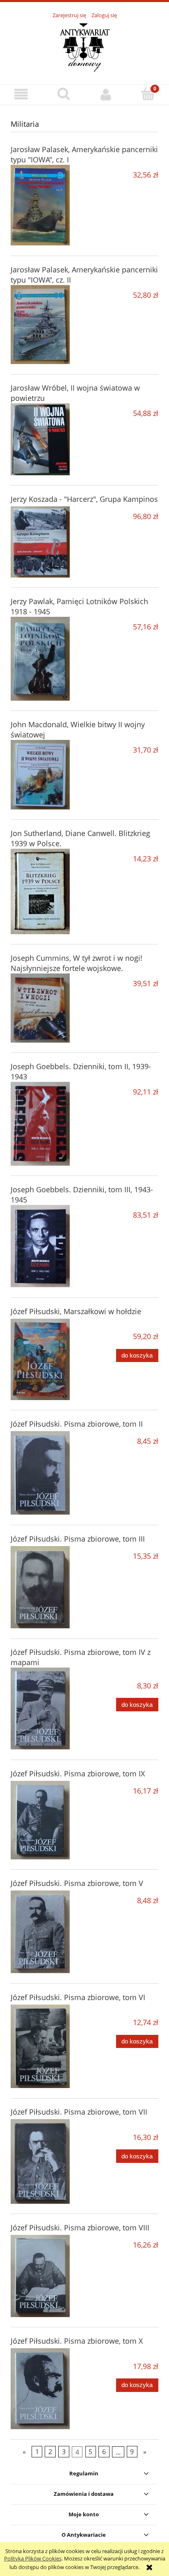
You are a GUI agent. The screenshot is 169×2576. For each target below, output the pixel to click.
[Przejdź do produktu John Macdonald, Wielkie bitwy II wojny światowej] (40, 775)
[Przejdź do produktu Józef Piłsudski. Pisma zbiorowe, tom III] (40, 1587)
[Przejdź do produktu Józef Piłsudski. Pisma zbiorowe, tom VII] (40, 2161)
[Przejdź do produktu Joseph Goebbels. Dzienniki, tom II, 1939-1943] (40, 1124)
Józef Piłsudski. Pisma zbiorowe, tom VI (78, 1997)
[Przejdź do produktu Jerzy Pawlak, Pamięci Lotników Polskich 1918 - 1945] (40, 659)
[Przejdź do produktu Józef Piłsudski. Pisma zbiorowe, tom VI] (40, 2047)
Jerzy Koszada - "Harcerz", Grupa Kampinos (84, 499)
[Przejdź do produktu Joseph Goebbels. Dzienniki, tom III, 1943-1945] (40, 1246)
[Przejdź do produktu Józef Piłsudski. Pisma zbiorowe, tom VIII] (40, 2276)
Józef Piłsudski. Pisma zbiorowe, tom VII (79, 2112)
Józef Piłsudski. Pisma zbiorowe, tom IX (78, 1774)
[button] (21, 94)
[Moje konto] (106, 94)
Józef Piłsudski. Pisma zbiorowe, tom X (77, 2341)
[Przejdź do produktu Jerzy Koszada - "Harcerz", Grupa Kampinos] (40, 542)
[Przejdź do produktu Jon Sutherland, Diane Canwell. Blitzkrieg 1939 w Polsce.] (40, 891)
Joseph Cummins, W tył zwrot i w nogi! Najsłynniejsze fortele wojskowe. (77, 963)
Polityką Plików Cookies (33, 2558)
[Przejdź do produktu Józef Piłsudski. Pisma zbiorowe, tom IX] (40, 1820)
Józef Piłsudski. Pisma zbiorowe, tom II (77, 1424)
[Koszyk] (148, 94)
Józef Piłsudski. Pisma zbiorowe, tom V (77, 1883)
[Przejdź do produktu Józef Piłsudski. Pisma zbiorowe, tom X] (40, 2389)
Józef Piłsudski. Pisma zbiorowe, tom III (78, 1539)
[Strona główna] (84, 47)
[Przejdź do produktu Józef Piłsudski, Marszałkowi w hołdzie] (40, 1359)
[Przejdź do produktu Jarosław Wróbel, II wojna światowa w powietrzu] (40, 439)
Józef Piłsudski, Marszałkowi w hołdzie (76, 1311)
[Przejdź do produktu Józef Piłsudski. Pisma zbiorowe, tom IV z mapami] (40, 1708)
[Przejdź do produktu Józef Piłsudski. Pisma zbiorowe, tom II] (40, 1473)
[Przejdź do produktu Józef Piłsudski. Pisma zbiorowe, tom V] (40, 1932)
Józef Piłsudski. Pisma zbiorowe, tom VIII (80, 2228)
